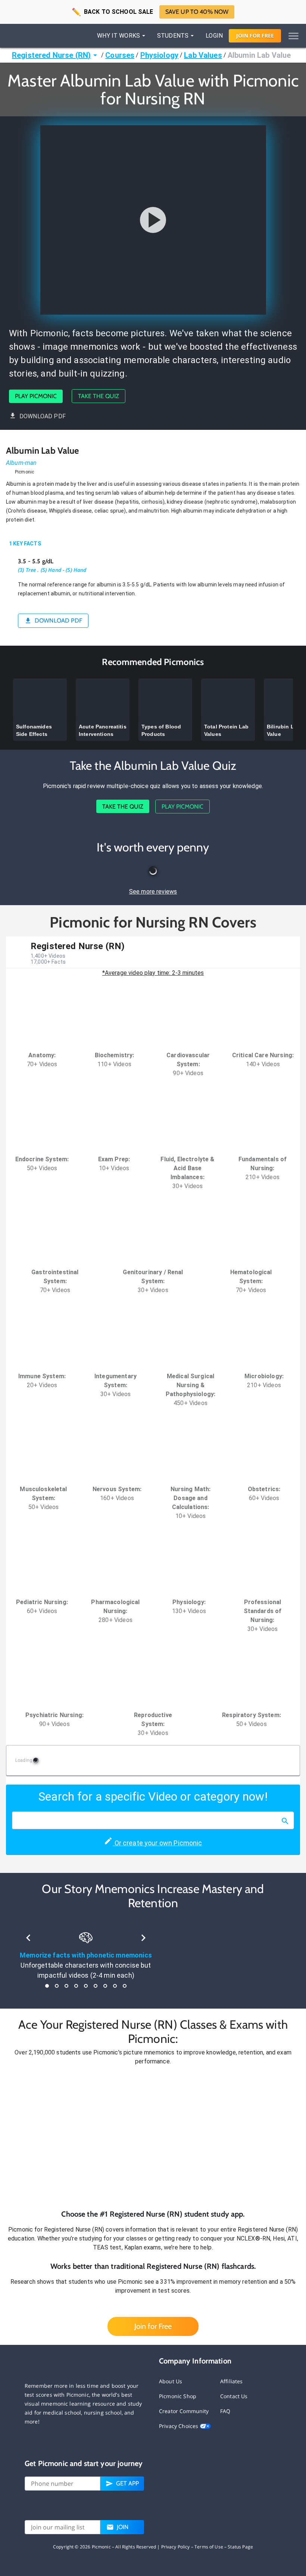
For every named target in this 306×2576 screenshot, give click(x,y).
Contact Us (234, 2396)
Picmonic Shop (178, 2396)
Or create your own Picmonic (157, 1843)
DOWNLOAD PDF (43, 416)
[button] (153, 2137)
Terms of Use (209, 2547)
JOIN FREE (255, 36)
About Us (171, 2381)
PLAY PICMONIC (36, 396)
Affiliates (232, 2381)
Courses (120, 55)
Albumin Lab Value (259, 55)
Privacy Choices (179, 2426)
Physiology (160, 55)
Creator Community (184, 2411)
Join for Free (153, 2326)
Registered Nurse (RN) (51, 55)
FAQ (225, 2411)
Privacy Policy (176, 2547)
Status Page (240, 2547)
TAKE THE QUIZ (99, 396)
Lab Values (203, 55)
